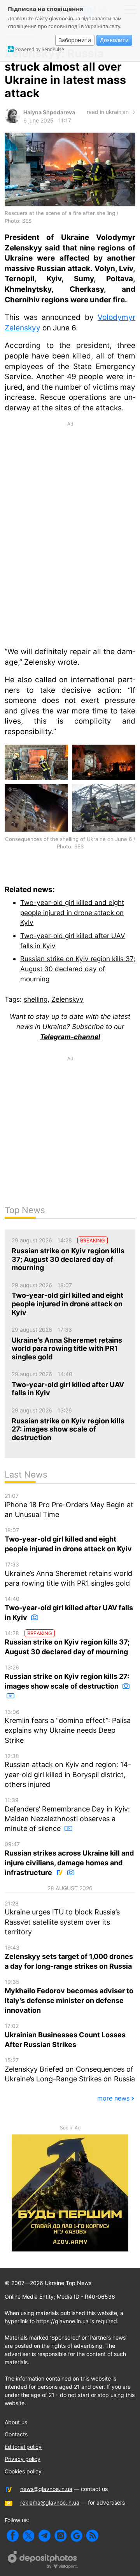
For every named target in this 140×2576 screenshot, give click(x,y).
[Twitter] (29, 2536)
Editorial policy (23, 2447)
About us (16, 2422)
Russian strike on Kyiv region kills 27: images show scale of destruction (67, 1677)
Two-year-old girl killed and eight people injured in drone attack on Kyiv (72, 912)
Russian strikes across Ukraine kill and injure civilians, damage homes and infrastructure (69, 1859)
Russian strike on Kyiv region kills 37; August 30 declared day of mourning (78, 969)
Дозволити (114, 40)
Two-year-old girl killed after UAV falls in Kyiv (69, 1608)
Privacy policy (23, 2459)
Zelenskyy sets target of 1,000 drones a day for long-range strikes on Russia (69, 1957)
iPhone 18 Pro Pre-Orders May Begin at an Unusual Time (69, 1505)
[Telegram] (45, 2536)
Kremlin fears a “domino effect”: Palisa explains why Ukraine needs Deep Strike (68, 1726)
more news (113, 2098)
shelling (36, 999)
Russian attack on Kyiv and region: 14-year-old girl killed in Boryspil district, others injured (68, 1771)
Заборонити (75, 40)
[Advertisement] (70, 493)
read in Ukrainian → (111, 112)
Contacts (16, 2434)
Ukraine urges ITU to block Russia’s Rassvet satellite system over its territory (62, 1918)
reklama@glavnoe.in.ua (50, 2502)
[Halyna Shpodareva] (12, 121)
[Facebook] (13, 2536)
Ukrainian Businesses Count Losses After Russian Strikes (65, 2036)
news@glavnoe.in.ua (46, 2489)
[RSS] (92, 2536)
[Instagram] (60, 2536)
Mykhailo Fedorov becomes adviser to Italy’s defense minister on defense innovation (69, 1996)
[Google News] (76, 2536)
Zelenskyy (67, 999)
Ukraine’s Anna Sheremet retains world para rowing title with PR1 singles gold (68, 1574)
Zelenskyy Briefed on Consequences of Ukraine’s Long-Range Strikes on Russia (70, 2070)
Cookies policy (23, 2471)
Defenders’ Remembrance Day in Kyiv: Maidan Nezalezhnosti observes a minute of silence (67, 1815)
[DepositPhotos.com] (43, 2561)
